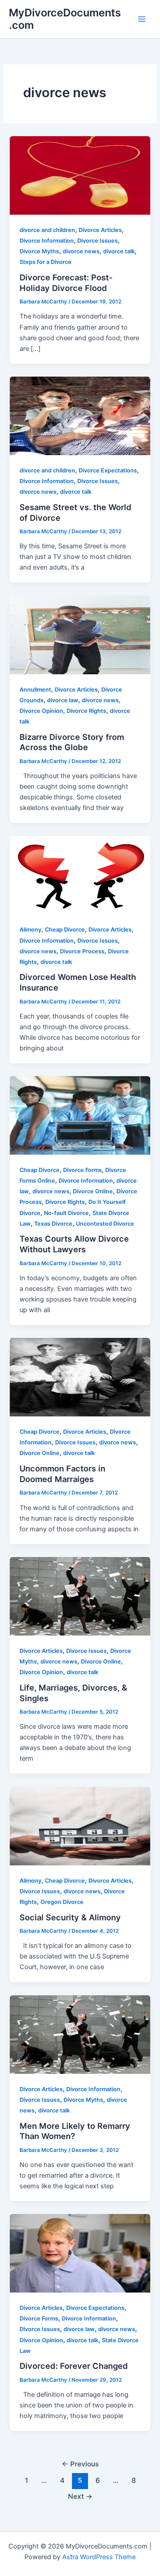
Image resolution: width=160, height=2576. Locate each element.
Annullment (35, 690)
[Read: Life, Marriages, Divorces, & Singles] (80, 1596)
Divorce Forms (82, 1170)
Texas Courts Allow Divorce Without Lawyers (74, 1244)
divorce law (63, 700)
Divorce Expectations (108, 470)
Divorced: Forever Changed (74, 2366)
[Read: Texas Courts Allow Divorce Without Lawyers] (80, 1115)
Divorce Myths (39, 251)
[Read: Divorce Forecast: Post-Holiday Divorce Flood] (80, 175)
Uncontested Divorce (105, 1224)
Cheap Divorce (65, 930)
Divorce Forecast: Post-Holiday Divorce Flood (66, 283)
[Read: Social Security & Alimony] (80, 1825)
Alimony (30, 930)
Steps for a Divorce (46, 262)
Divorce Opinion (41, 711)
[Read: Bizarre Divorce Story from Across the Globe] (80, 634)
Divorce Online (93, 1191)
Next (80, 2496)
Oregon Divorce (62, 1902)
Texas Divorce (53, 1224)
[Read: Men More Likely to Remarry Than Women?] (80, 2034)
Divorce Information (47, 241)
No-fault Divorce (66, 1213)
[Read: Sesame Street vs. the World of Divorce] (80, 415)
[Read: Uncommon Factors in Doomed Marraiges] (80, 1377)
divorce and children (47, 230)
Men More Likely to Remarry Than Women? (75, 2131)
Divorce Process (82, 951)
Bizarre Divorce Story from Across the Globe (72, 742)
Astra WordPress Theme (99, 2557)
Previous (80, 2464)
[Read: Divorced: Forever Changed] (80, 2253)
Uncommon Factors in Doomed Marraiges (62, 1474)
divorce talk (119, 251)
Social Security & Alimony (70, 1917)
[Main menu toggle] (142, 19)
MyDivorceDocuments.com (65, 19)
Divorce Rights (86, 711)
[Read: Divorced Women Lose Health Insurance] (80, 875)
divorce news (81, 251)
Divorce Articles (100, 230)
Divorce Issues (98, 241)
